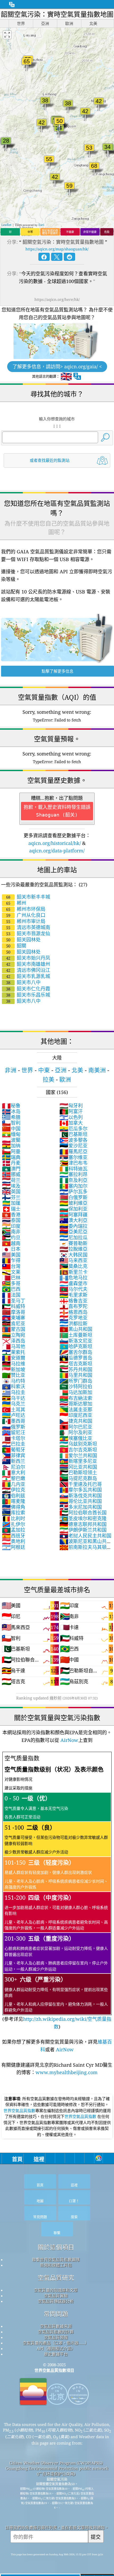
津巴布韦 (73, 1163)
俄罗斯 (14, 1427)
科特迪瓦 (73, 1169)
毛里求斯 (73, 1295)
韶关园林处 (23, 939)
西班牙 (14, 1536)
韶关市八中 (23, 982)
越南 (11, 1243)
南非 (11, 1232)
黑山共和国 (76, 1329)
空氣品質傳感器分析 (56, 2301)
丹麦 (11, 1163)
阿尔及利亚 (76, 1432)
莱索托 (14, 1352)
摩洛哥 (14, 1312)
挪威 (11, 1174)
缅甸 (11, 1134)
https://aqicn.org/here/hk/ (57, 299)
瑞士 (11, 1209)
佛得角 (14, 1507)
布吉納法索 (76, 1398)
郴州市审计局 (26, 921)
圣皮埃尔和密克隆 (83, 1518)
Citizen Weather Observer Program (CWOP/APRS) (56, 2463)
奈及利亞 (73, 1180)
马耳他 (14, 1346)
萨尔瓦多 (73, 1191)
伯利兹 (14, 1496)
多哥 (11, 1283)
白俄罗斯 (73, 1197)
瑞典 (11, 1157)
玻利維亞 (73, 1203)
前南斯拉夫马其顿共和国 (85, 1550)
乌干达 (14, 1398)
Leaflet (6, 225)
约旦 (11, 1237)
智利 (11, 1123)
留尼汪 (14, 1432)
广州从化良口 (26, 915)
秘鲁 (11, 1105)
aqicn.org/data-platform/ (57, 851)
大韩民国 (73, 1255)
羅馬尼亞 (73, 1151)
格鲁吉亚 (73, 1301)
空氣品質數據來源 (56, 2326)
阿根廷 (14, 1547)
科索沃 (14, 1386)
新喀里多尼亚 (78, 1461)
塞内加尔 (73, 1186)
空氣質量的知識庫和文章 (56, 2290)
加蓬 (11, 1203)
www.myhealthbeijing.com (67, 2072)
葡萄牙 (14, 1450)
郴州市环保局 (26, 909)
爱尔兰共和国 (78, 1455)
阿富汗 (71, 1111)
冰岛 (11, 1111)
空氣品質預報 (56, 2337)
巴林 (11, 1278)
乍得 (11, 1260)
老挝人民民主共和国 (85, 1536)
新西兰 (14, 1461)
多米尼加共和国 (81, 1507)
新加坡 (14, 1369)
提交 (96, 2537)
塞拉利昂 (73, 1174)
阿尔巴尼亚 (76, 1427)
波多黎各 (73, 1140)
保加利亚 (73, 1209)
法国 (11, 1295)
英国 (11, 1191)
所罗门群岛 (76, 1381)
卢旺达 (14, 1415)
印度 (11, 1226)
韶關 (16, 946)
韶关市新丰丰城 (28, 897)
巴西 (11, 1289)
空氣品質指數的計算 (56, 2332)
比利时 (14, 1518)
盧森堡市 (73, 1283)
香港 (11, 1215)
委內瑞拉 (73, 1226)
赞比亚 (14, 1375)
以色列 (71, 1117)
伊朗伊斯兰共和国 (83, 1530)
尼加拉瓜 (73, 1237)
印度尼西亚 (76, 1415)
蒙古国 (14, 1329)
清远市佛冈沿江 (28, 970)
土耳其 (14, 1409)
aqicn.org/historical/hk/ (55, 843)
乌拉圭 (14, 1392)
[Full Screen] (7, 35)
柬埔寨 (14, 1318)
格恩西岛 (73, 1312)
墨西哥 (14, 1421)
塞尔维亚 (73, 1157)
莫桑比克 (73, 1266)
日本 (11, 1249)
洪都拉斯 (73, 1323)
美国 (11, 1255)
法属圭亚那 (76, 1409)
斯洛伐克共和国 (81, 1496)
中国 (11, 1129)
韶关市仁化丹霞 (28, 989)
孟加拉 (14, 1530)
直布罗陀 (73, 1306)
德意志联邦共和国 (83, 1524)
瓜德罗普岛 (76, 1358)
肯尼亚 (14, 1323)
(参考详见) (57, 1892)
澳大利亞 (73, 1220)
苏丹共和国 (76, 1369)
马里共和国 (76, 1375)
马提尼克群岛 (78, 1478)
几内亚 (14, 1484)
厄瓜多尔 (73, 1129)
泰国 (11, 1220)
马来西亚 (73, 1260)
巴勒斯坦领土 (78, 1472)
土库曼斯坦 (76, 1335)
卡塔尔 (14, 1438)
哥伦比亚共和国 (81, 1501)
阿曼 (11, 1151)
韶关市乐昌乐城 (28, 995)
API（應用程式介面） (56, 2348)
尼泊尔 (14, 1467)
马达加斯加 (76, 1392)
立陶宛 (14, 1335)
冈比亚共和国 (78, 1467)
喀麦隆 (14, 1501)
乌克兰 (14, 1404)
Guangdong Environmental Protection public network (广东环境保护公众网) (57, 2471)
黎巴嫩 (14, 1478)
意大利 (14, 1472)
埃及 (11, 1186)
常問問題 (56, 2314)
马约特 (14, 1381)
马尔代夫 (73, 1289)
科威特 (14, 1306)
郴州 (16, 903)
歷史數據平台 (56, 2354)
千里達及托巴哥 (81, 1484)
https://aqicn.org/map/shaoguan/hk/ (57, 249)
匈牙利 (71, 1105)
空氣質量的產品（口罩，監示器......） (56, 2343)
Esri (41, 225)
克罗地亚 (73, 1318)
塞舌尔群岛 (76, 1352)
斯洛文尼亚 (76, 1341)
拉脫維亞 (73, 1249)
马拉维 (14, 1364)
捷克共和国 (76, 1421)
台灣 (11, 1266)
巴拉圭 (14, 1444)
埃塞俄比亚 (76, 1438)
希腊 (11, 1117)
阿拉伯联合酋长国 (83, 1513)
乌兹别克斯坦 (78, 1444)
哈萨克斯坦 (76, 1346)
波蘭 (11, 1140)
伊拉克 (14, 1490)
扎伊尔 (14, 1524)
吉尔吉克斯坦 (78, 1450)
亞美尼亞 (73, 1232)
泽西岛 (14, 1341)
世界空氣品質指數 (19, 2111)
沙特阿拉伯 (76, 1386)
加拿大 (71, 1123)
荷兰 (11, 1180)
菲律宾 (14, 1455)
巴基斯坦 (73, 1134)
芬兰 (11, 1197)
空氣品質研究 (56, 2278)
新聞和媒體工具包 (56, 2265)
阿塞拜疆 (73, 1215)
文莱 (11, 1272)
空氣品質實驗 (56, 2296)
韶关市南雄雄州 (28, 964)
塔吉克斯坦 (76, 1364)
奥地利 (14, 1541)
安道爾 (14, 1358)
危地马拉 (73, 1278)
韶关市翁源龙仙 (28, 933)
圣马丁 (14, 1301)
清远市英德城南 (28, 927)
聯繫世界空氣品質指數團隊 (56, 2259)
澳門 (11, 1169)
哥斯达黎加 (76, 1404)
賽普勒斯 (73, 1243)
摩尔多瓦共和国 (81, 1490)
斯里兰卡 (73, 1272)
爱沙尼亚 (73, 1146)
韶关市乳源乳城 (28, 976)
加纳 (11, 1146)
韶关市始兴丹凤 (28, 958)
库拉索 (14, 1513)
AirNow (69, 1740)
